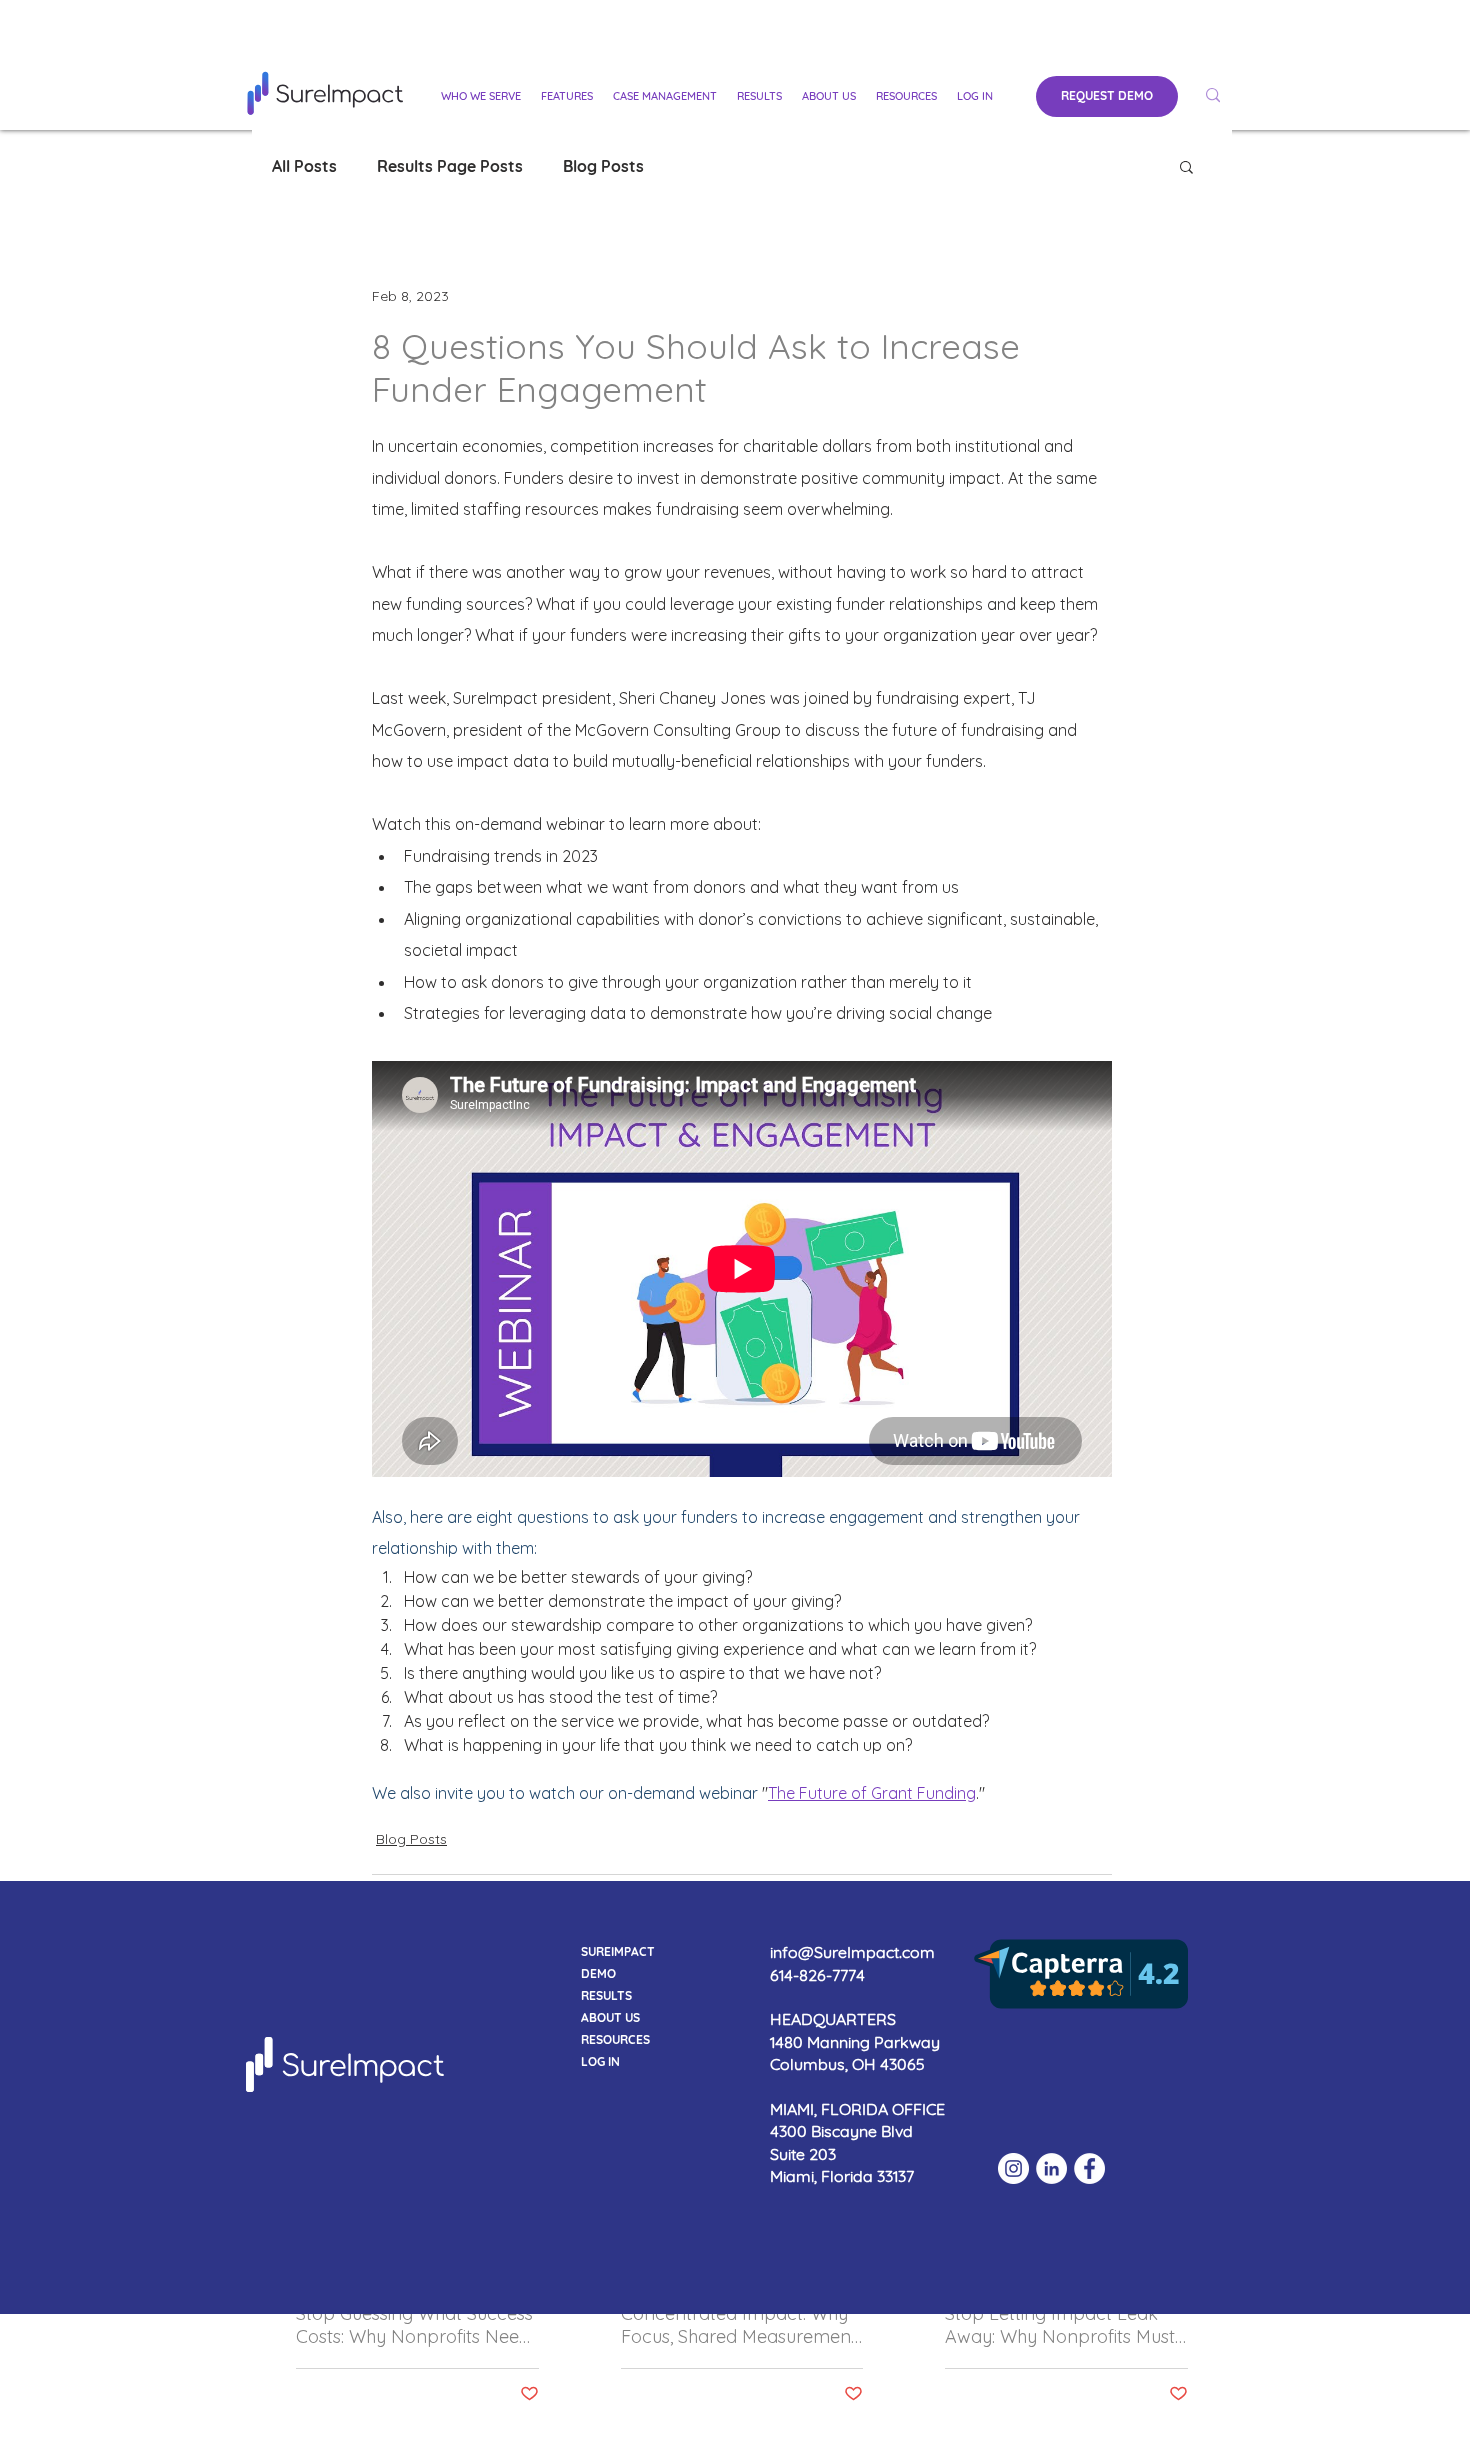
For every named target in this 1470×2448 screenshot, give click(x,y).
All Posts (304, 166)
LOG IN (600, 2061)
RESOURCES (615, 2039)
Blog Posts (603, 166)
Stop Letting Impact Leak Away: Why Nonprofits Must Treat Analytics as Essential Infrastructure (1060, 2325)
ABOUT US (610, 2017)
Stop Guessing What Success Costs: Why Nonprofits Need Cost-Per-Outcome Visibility (414, 2325)
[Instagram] (1013, 2168)
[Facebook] (1089, 2168)
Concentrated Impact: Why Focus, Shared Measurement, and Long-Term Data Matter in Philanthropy (740, 2325)
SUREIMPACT (618, 1951)
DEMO (598, 1973)
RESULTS (606, 1995)
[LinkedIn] (1051, 2168)
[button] (481, 96)
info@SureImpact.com (852, 1952)
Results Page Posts (450, 166)
